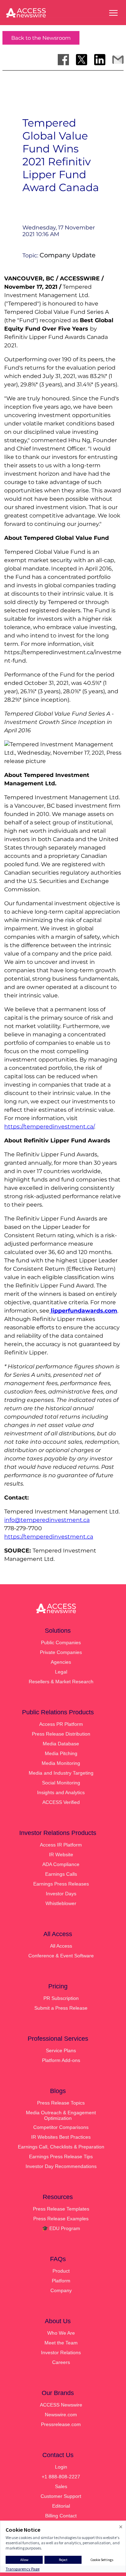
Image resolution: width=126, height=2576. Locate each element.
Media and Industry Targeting (61, 1773)
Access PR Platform (61, 1724)
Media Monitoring (61, 1763)
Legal (61, 1672)
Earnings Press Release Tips (61, 2156)
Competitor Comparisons (61, 2127)
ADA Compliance (61, 1864)
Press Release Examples (61, 2219)
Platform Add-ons (61, 2060)
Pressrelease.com (61, 2424)
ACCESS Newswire (61, 2405)
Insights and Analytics (61, 1792)
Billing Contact (61, 2516)
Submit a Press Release (61, 2008)
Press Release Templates (61, 2209)
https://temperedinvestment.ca (49, 1537)
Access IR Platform (61, 1845)
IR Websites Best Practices (61, 2137)
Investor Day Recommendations (61, 2166)
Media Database (61, 1744)
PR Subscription (61, 1998)
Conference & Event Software (61, 1956)
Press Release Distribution (61, 1734)
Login (61, 2467)
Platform (61, 2281)
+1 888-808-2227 (61, 2477)
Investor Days (61, 1894)
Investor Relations (61, 2352)
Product (61, 2271)
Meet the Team (61, 2343)
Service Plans (61, 2050)
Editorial (61, 2506)
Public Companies (61, 1642)
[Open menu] (113, 13)
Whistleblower (61, 1903)
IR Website (61, 1854)
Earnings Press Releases (61, 1884)
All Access (61, 1946)
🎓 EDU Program (61, 2228)
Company (61, 2290)
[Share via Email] (118, 60)
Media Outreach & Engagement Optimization (61, 2115)
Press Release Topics (61, 2103)
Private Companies (61, 1652)
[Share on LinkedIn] (100, 60)
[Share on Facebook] (63, 60)
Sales (61, 2486)
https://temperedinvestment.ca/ (49, 1127)
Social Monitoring (61, 1783)
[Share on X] (82, 60)
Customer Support (61, 2496)
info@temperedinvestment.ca (47, 1520)
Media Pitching (61, 1753)
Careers (61, 2362)
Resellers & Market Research (61, 1682)
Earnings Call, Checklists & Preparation (61, 2147)
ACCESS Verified (61, 1802)
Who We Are (61, 2333)
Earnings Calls (61, 1874)
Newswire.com (61, 2415)
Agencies (61, 1662)
